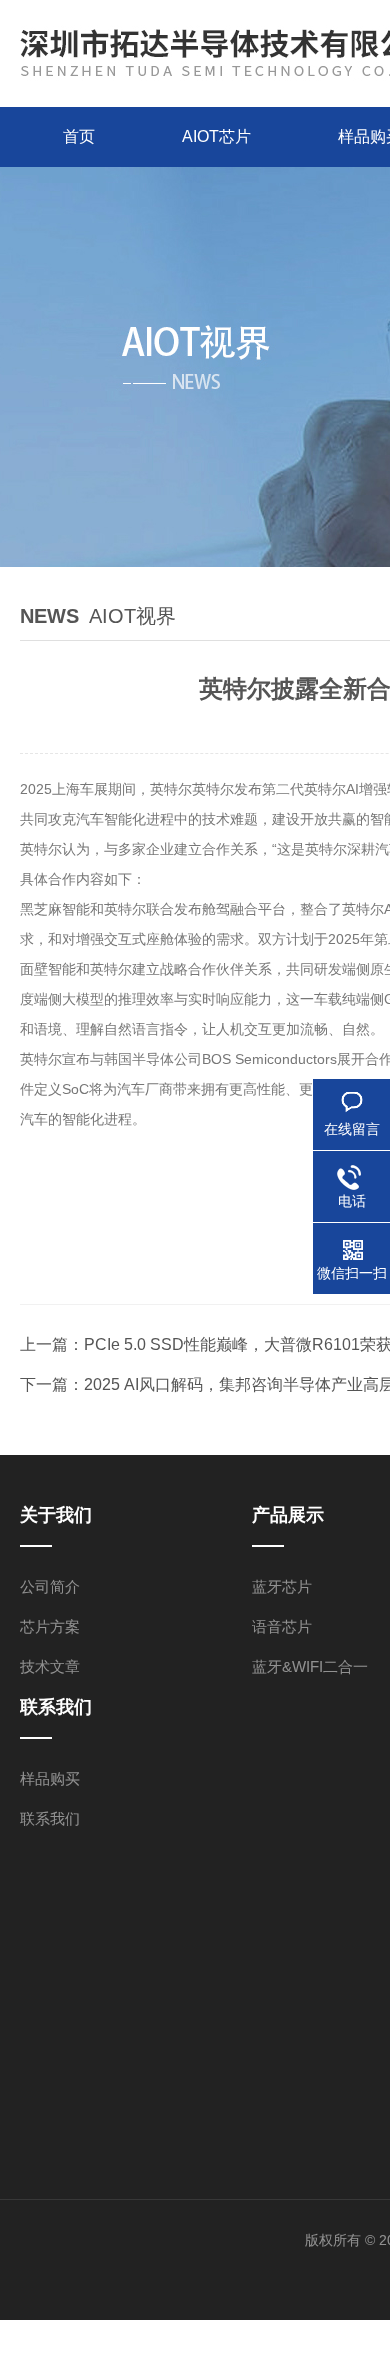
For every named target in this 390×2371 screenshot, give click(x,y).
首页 (79, 136)
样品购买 (50, 1778)
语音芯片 (282, 1626)
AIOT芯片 (216, 136)
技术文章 (50, 1666)
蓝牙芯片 (282, 1586)
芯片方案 (50, 1626)
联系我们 (50, 1818)
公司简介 (50, 1586)
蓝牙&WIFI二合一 (310, 1666)
